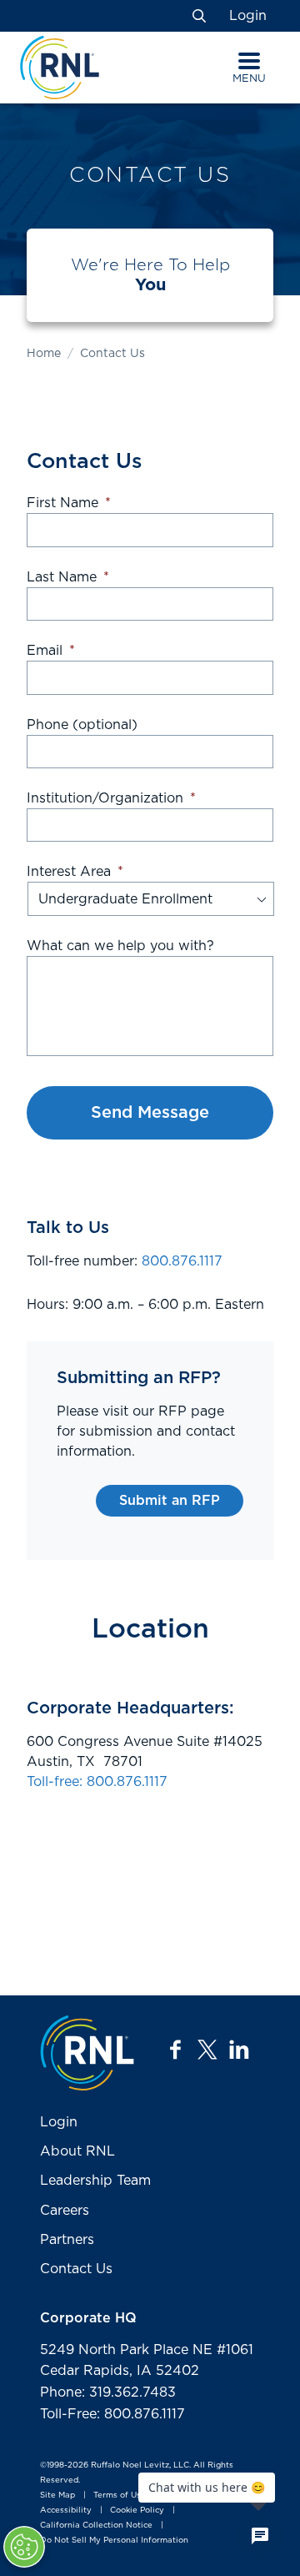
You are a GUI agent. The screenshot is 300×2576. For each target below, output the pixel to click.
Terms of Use (120, 2495)
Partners (67, 2240)
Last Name (68, 577)
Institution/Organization (111, 798)
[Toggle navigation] (249, 61)
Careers (65, 2211)
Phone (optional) (82, 725)
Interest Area (75, 872)
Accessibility (66, 2510)
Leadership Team (95, 2181)
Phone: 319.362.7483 (108, 2392)
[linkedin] (239, 2050)
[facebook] (176, 2050)
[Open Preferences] (24, 2547)
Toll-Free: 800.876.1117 (112, 2414)
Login (248, 16)
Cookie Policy (137, 2510)
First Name (69, 503)
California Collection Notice (96, 2526)
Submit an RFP (170, 1501)
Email (51, 651)
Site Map (57, 2495)
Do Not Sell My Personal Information (114, 2540)
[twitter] (207, 2050)
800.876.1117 (182, 1261)
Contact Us (76, 2269)
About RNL (77, 2151)
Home (44, 354)
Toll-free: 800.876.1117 (97, 1782)
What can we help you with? (120, 946)
